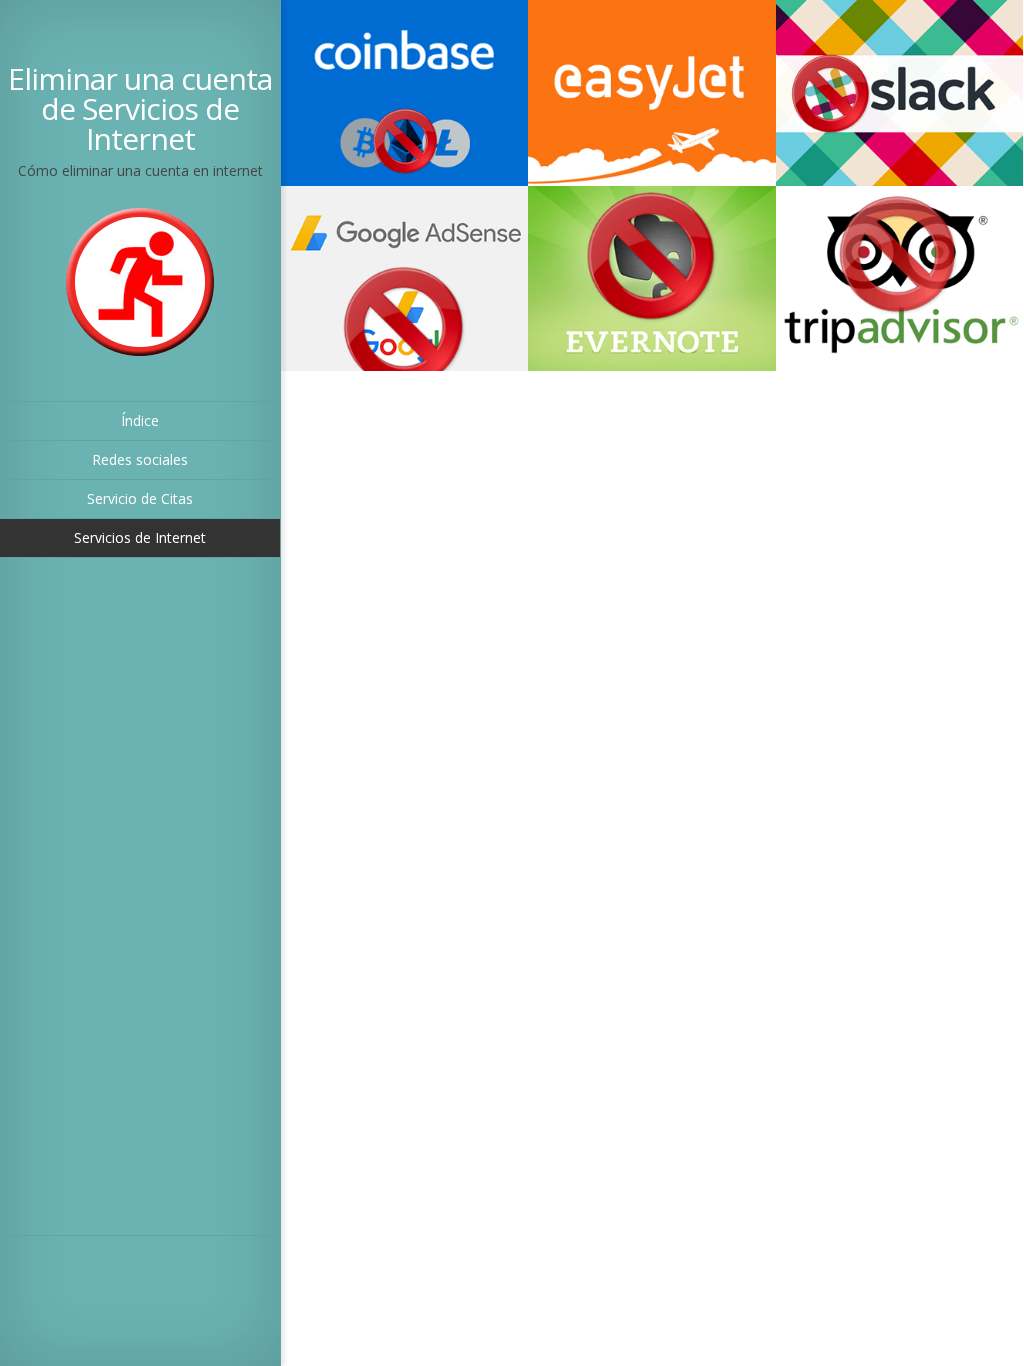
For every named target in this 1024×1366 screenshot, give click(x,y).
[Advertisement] (122, 900)
